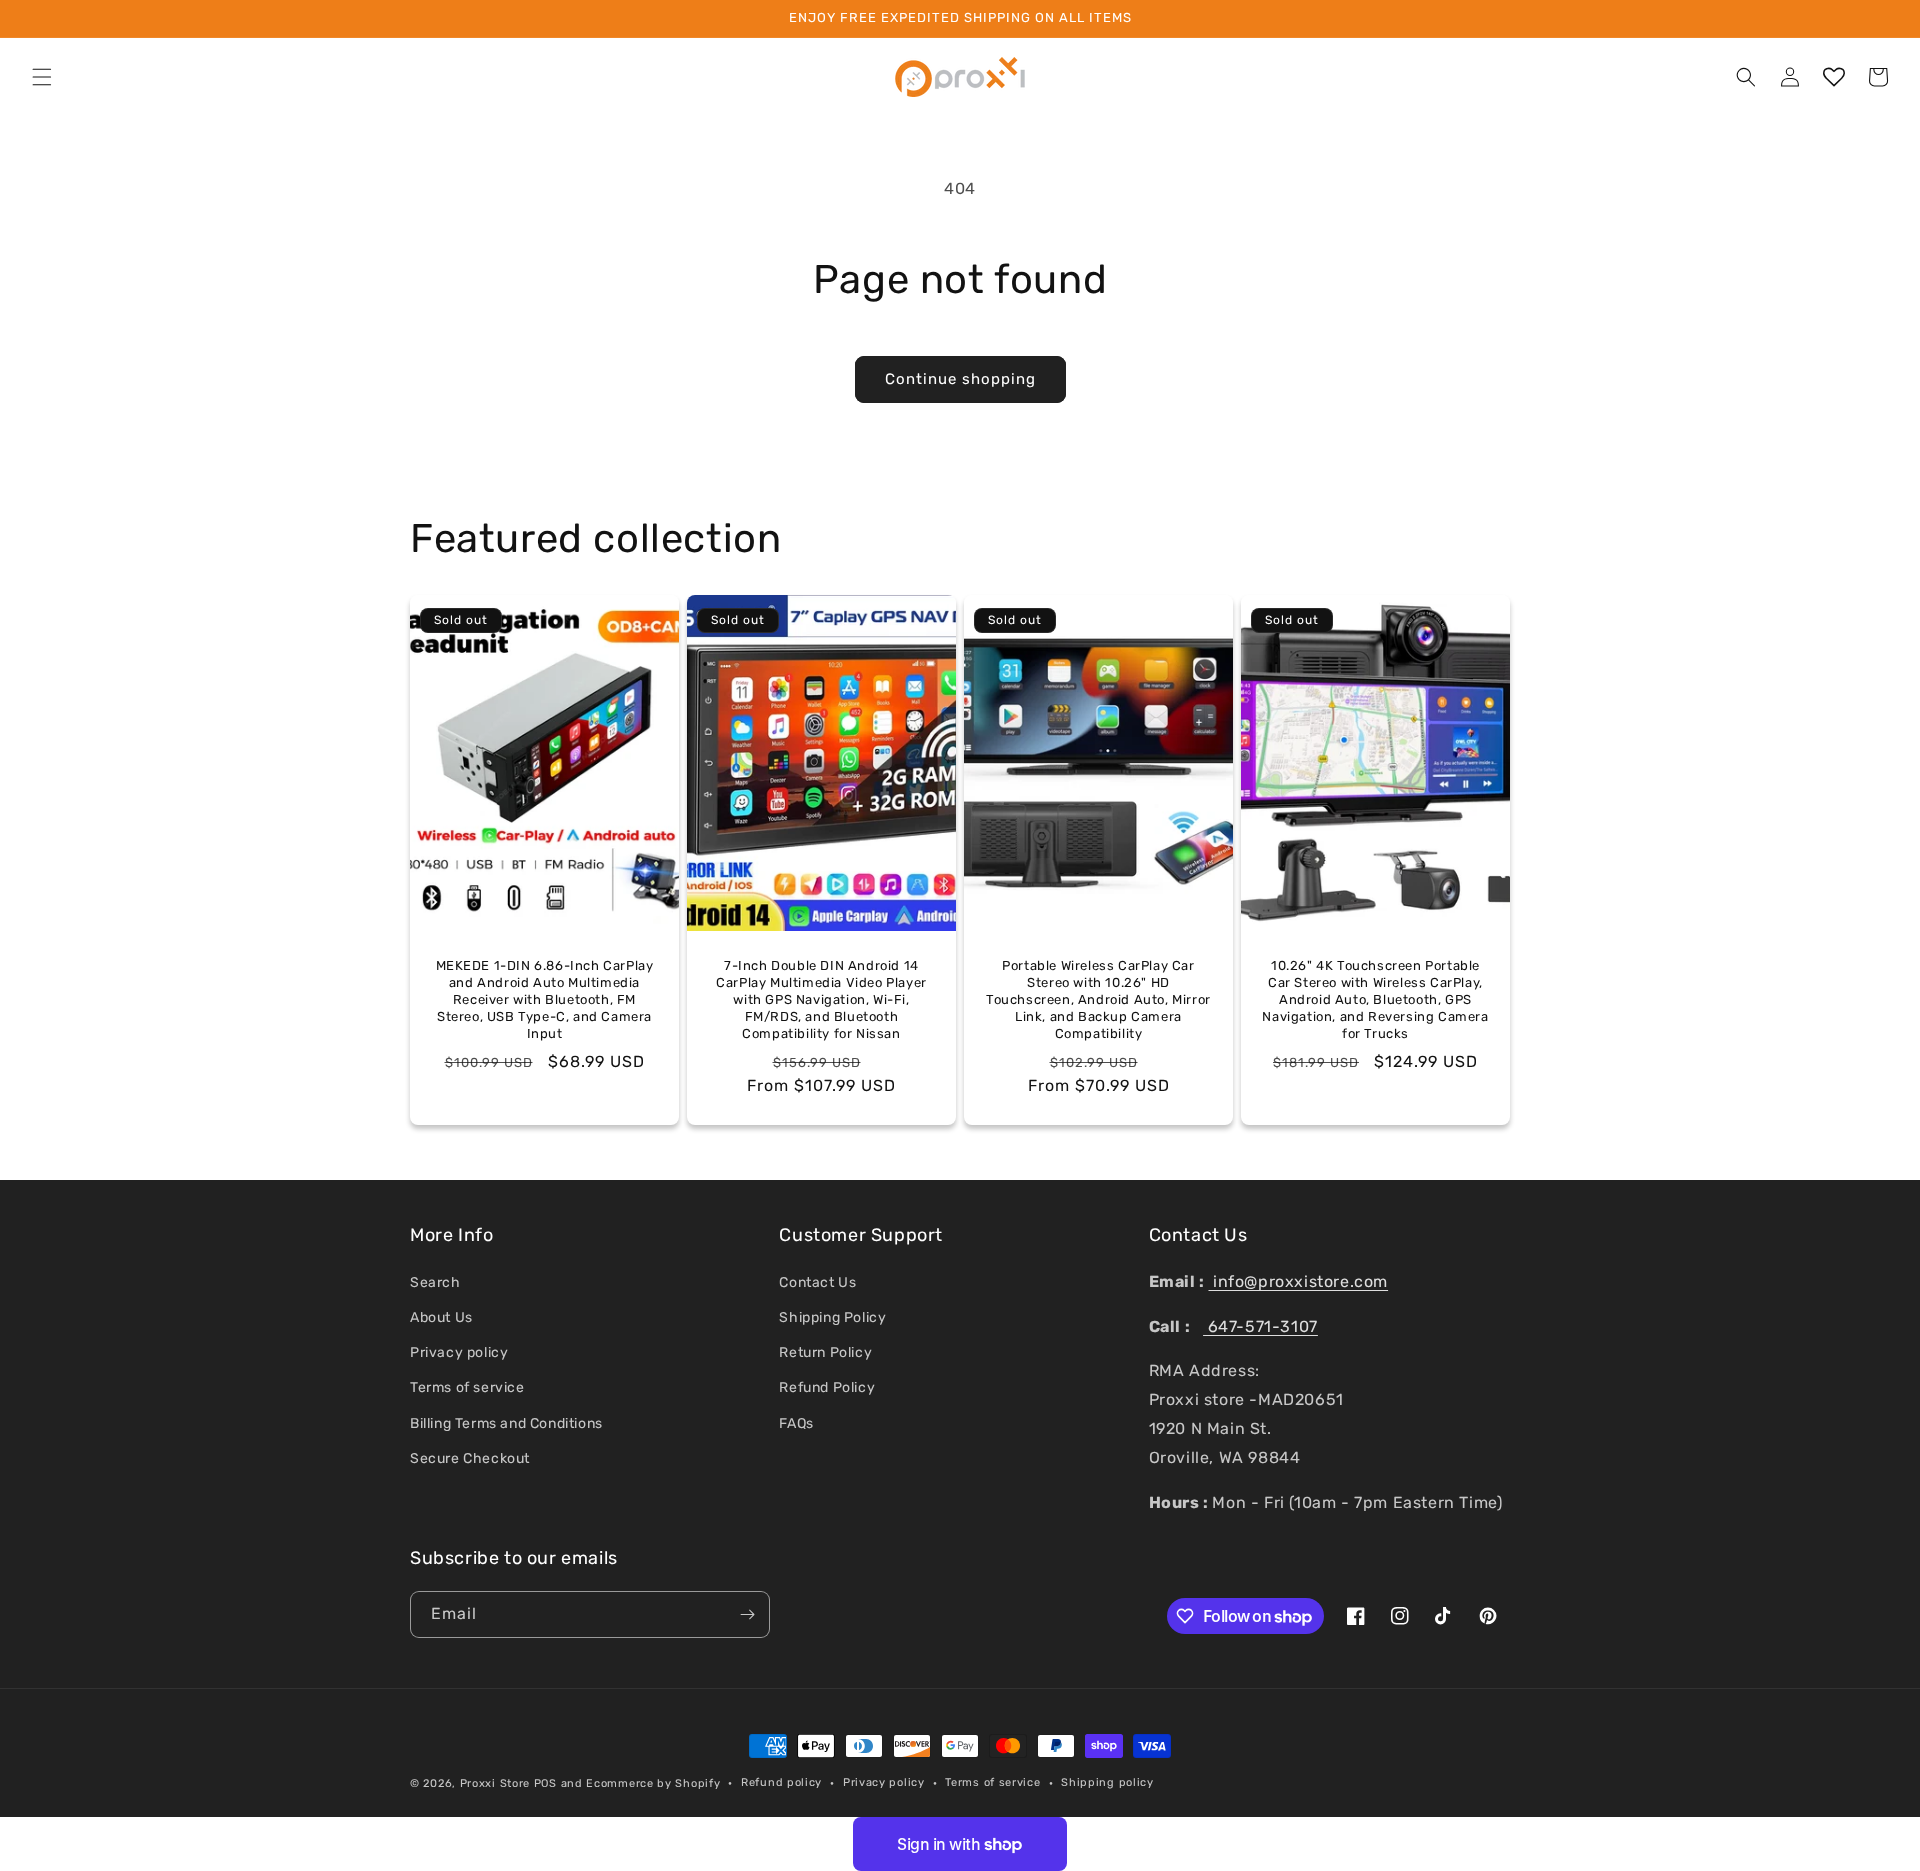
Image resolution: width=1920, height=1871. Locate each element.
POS (545, 1783)
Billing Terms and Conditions (506, 1423)
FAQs (796, 1423)
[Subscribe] (747, 1614)
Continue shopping (960, 379)
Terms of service (467, 1387)
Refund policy (781, 1782)
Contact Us (817, 1282)
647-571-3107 (1260, 1326)
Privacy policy (459, 1352)
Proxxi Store (495, 1783)
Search (435, 1282)
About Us (441, 1317)
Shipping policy (1107, 1782)
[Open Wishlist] (1834, 77)
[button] (42, 77)
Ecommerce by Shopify (653, 1783)
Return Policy (825, 1352)
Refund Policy (827, 1387)
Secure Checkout (470, 1458)
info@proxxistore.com (1298, 1281)
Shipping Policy (832, 1317)
